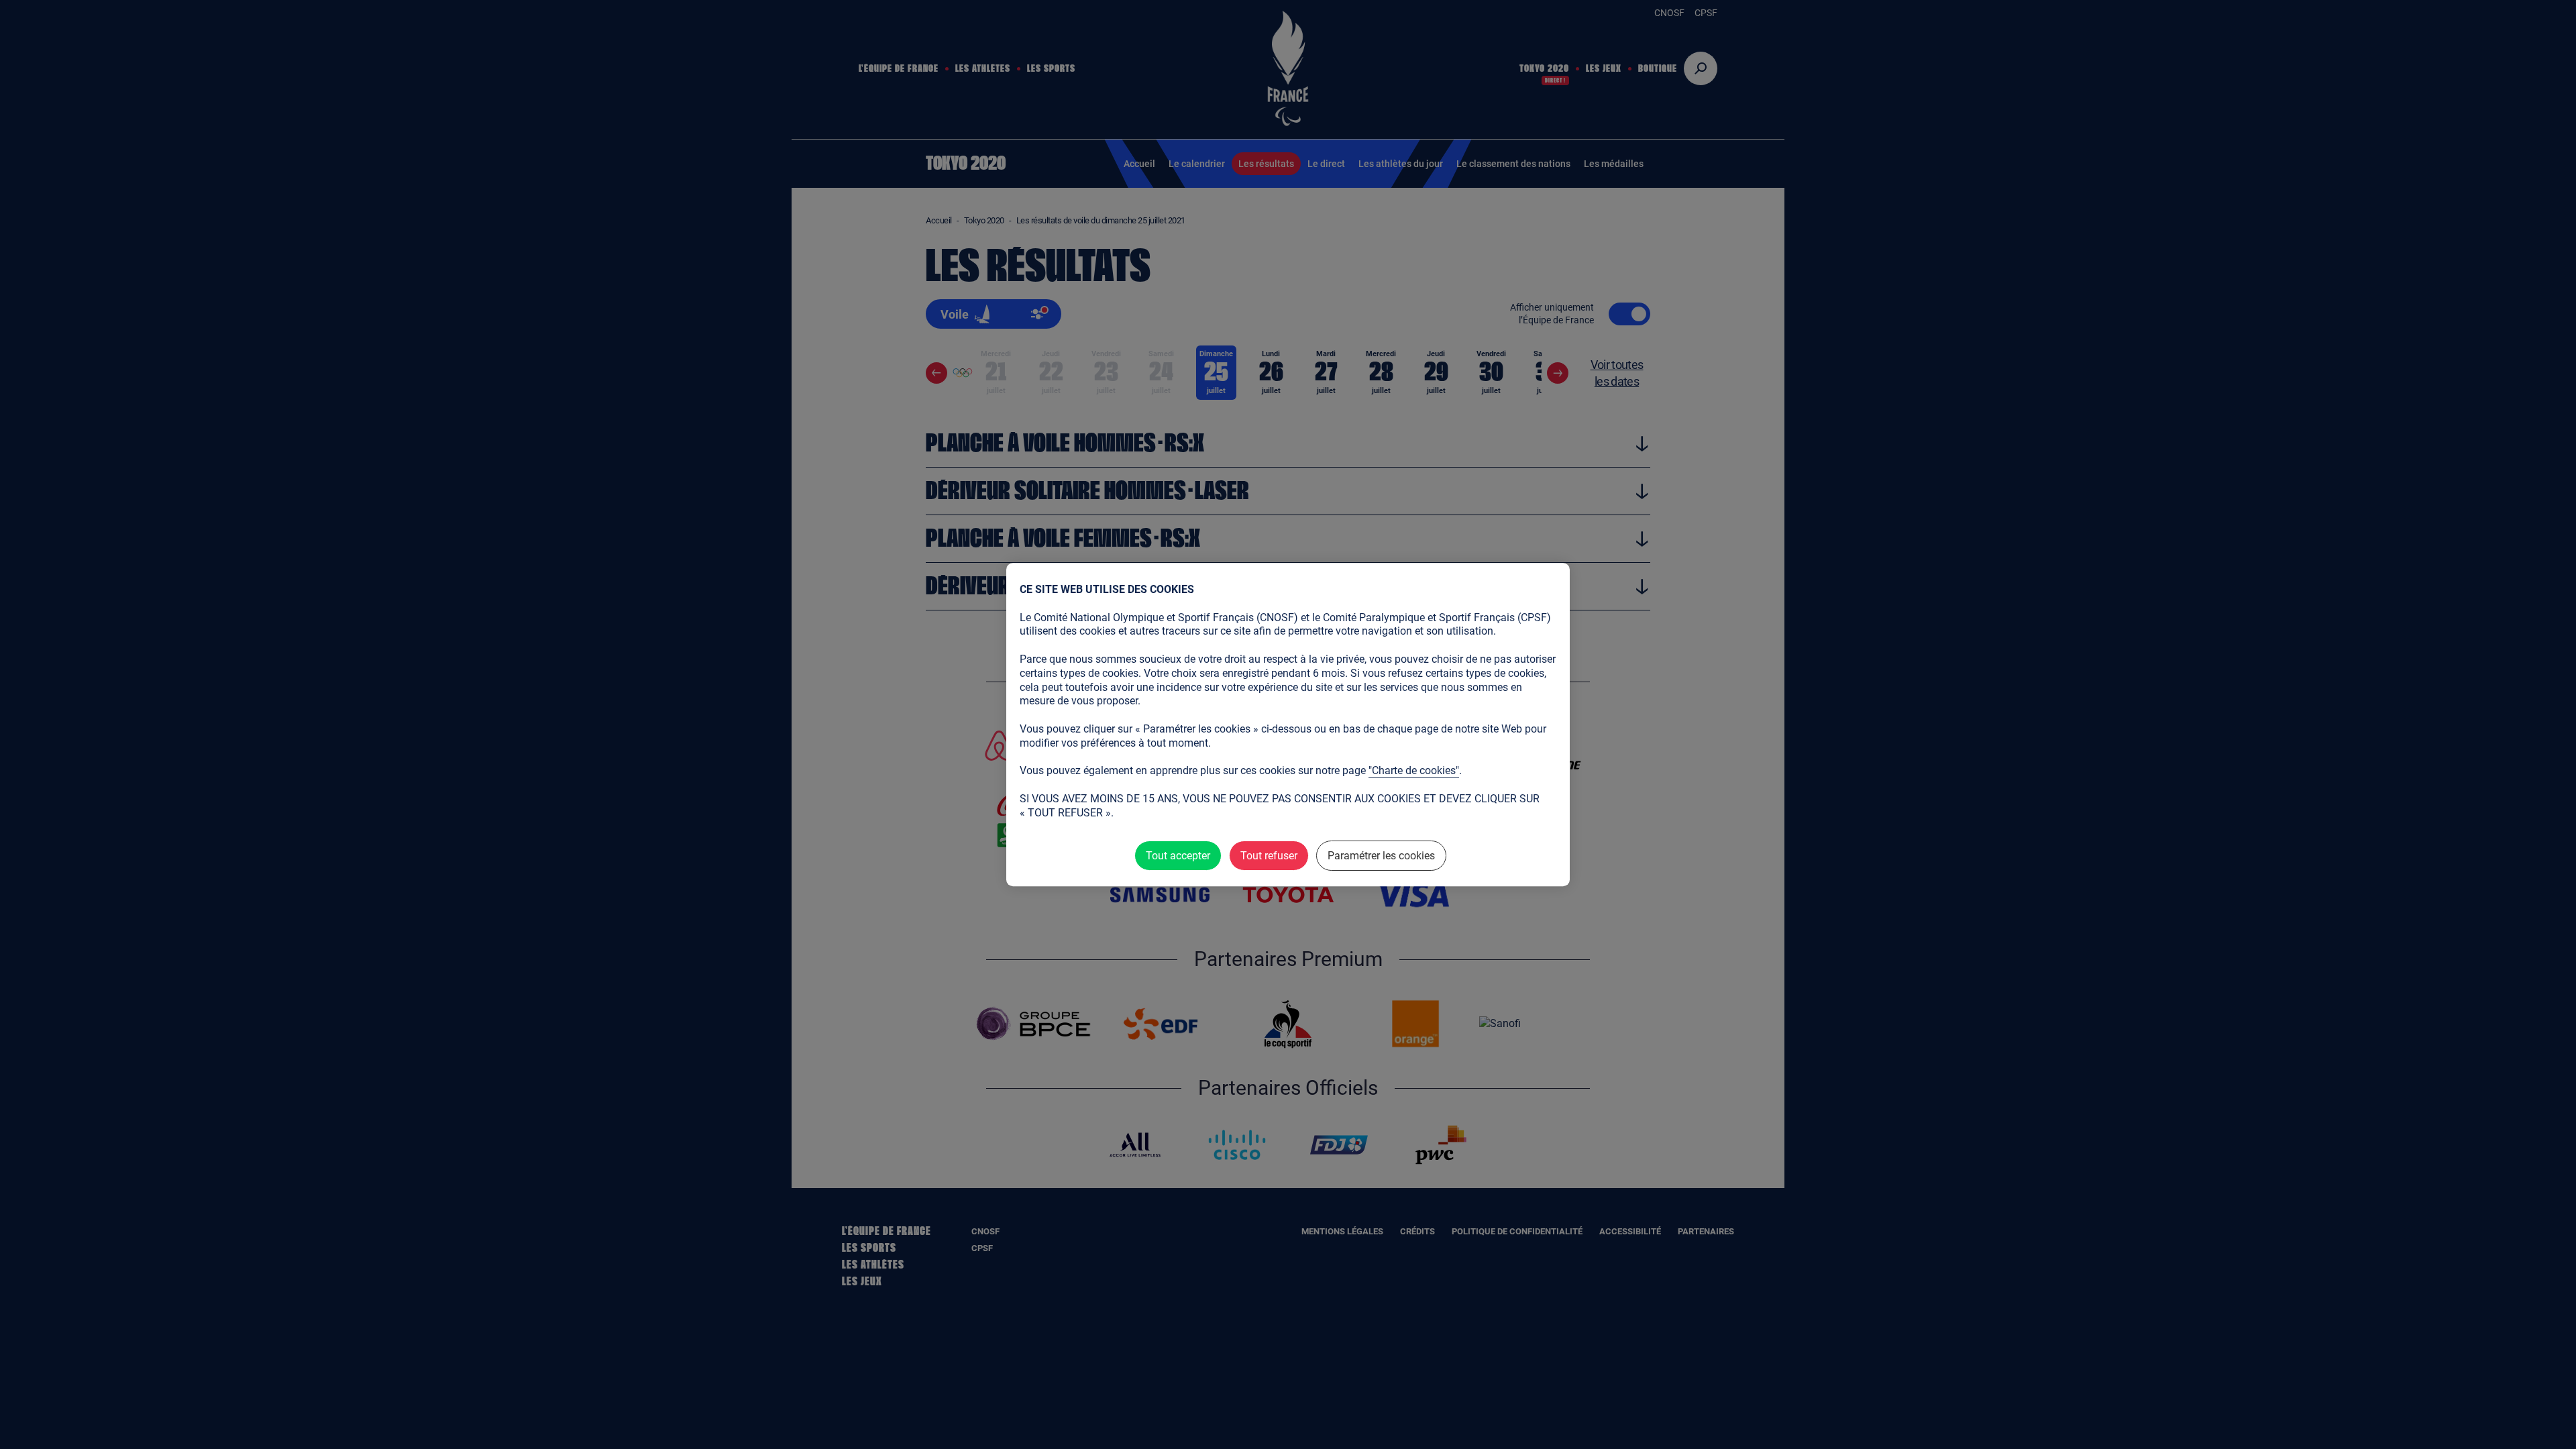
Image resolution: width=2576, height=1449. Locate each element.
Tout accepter (1178, 856)
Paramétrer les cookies (1381, 856)
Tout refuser (1269, 856)
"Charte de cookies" (1414, 770)
